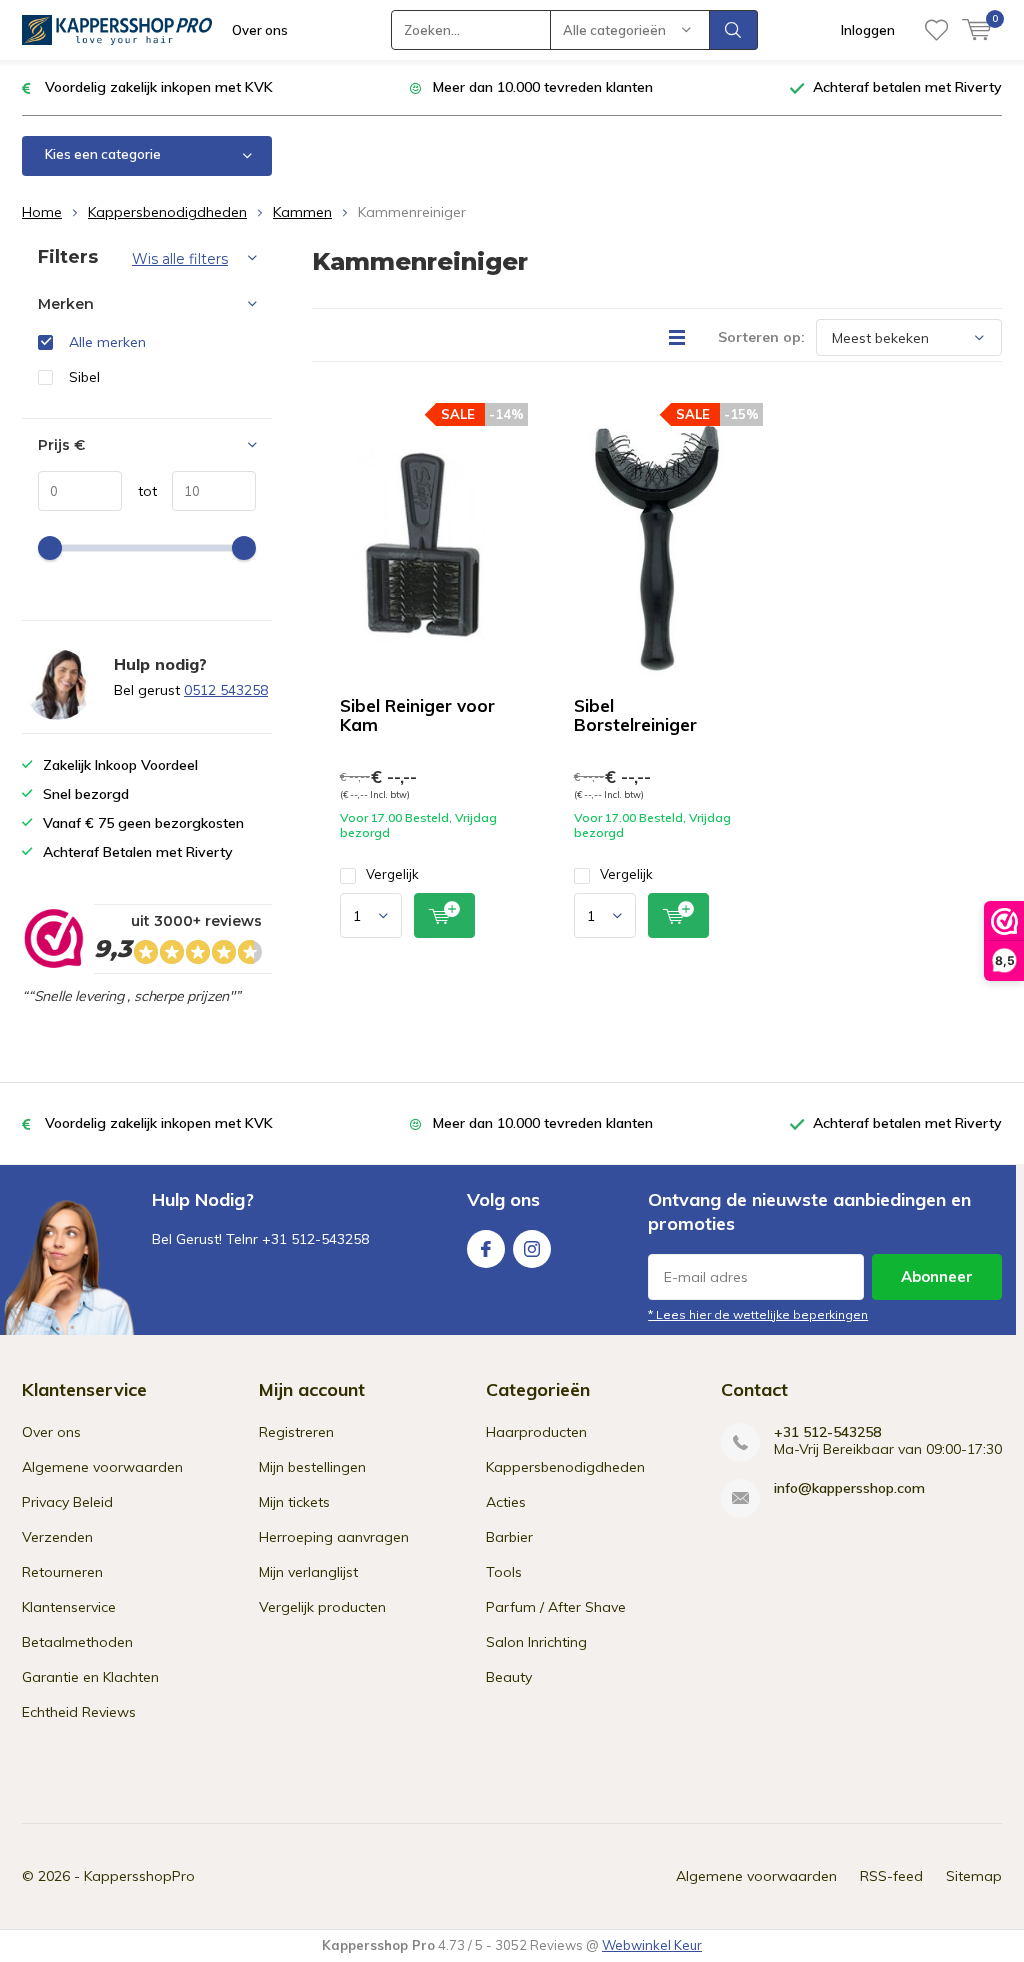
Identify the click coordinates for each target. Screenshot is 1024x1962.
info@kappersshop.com (849, 1488)
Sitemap (974, 1876)
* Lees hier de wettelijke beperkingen (758, 1314)
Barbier (509, 1537)
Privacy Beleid (67, 1502)
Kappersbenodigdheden (167, 212)
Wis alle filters (180, 259)
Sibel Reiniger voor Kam (417, 715)
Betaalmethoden (77, 1642)
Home (42, 212)
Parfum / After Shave (556, 1607)
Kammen (302, 212)
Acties (506, 1502)
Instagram (532, 1249)
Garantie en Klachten (90, 1677)
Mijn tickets (294, 1502)
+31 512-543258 (827, 1432)
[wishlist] (936, 30)
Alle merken (107, 342)
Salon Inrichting (536, 1642)
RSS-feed (891, 1876)
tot (139, 491)
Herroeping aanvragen (334, 1537)
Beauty (509, 1677)
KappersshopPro (139, 1876)
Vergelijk (392, 874)
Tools (504, 1572)
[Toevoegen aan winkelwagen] (444, 915)
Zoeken (734, 30)
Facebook (486, 1249)
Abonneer (937, 1276)
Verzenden (57, 1537)
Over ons (260, 30)
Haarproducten (536, 1432)
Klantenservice (69, 1607)
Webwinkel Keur (652, 1945)
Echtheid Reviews (79, 1712)
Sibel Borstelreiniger (635, 715)
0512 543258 (226, 690)
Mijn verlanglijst (308, 1572)
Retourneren (62, 1572)
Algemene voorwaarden (102, 1467)
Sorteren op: (761, 337)
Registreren (296, 1432)
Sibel (84, 377)
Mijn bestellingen (312, 1467)
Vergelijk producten (322, 1607)
